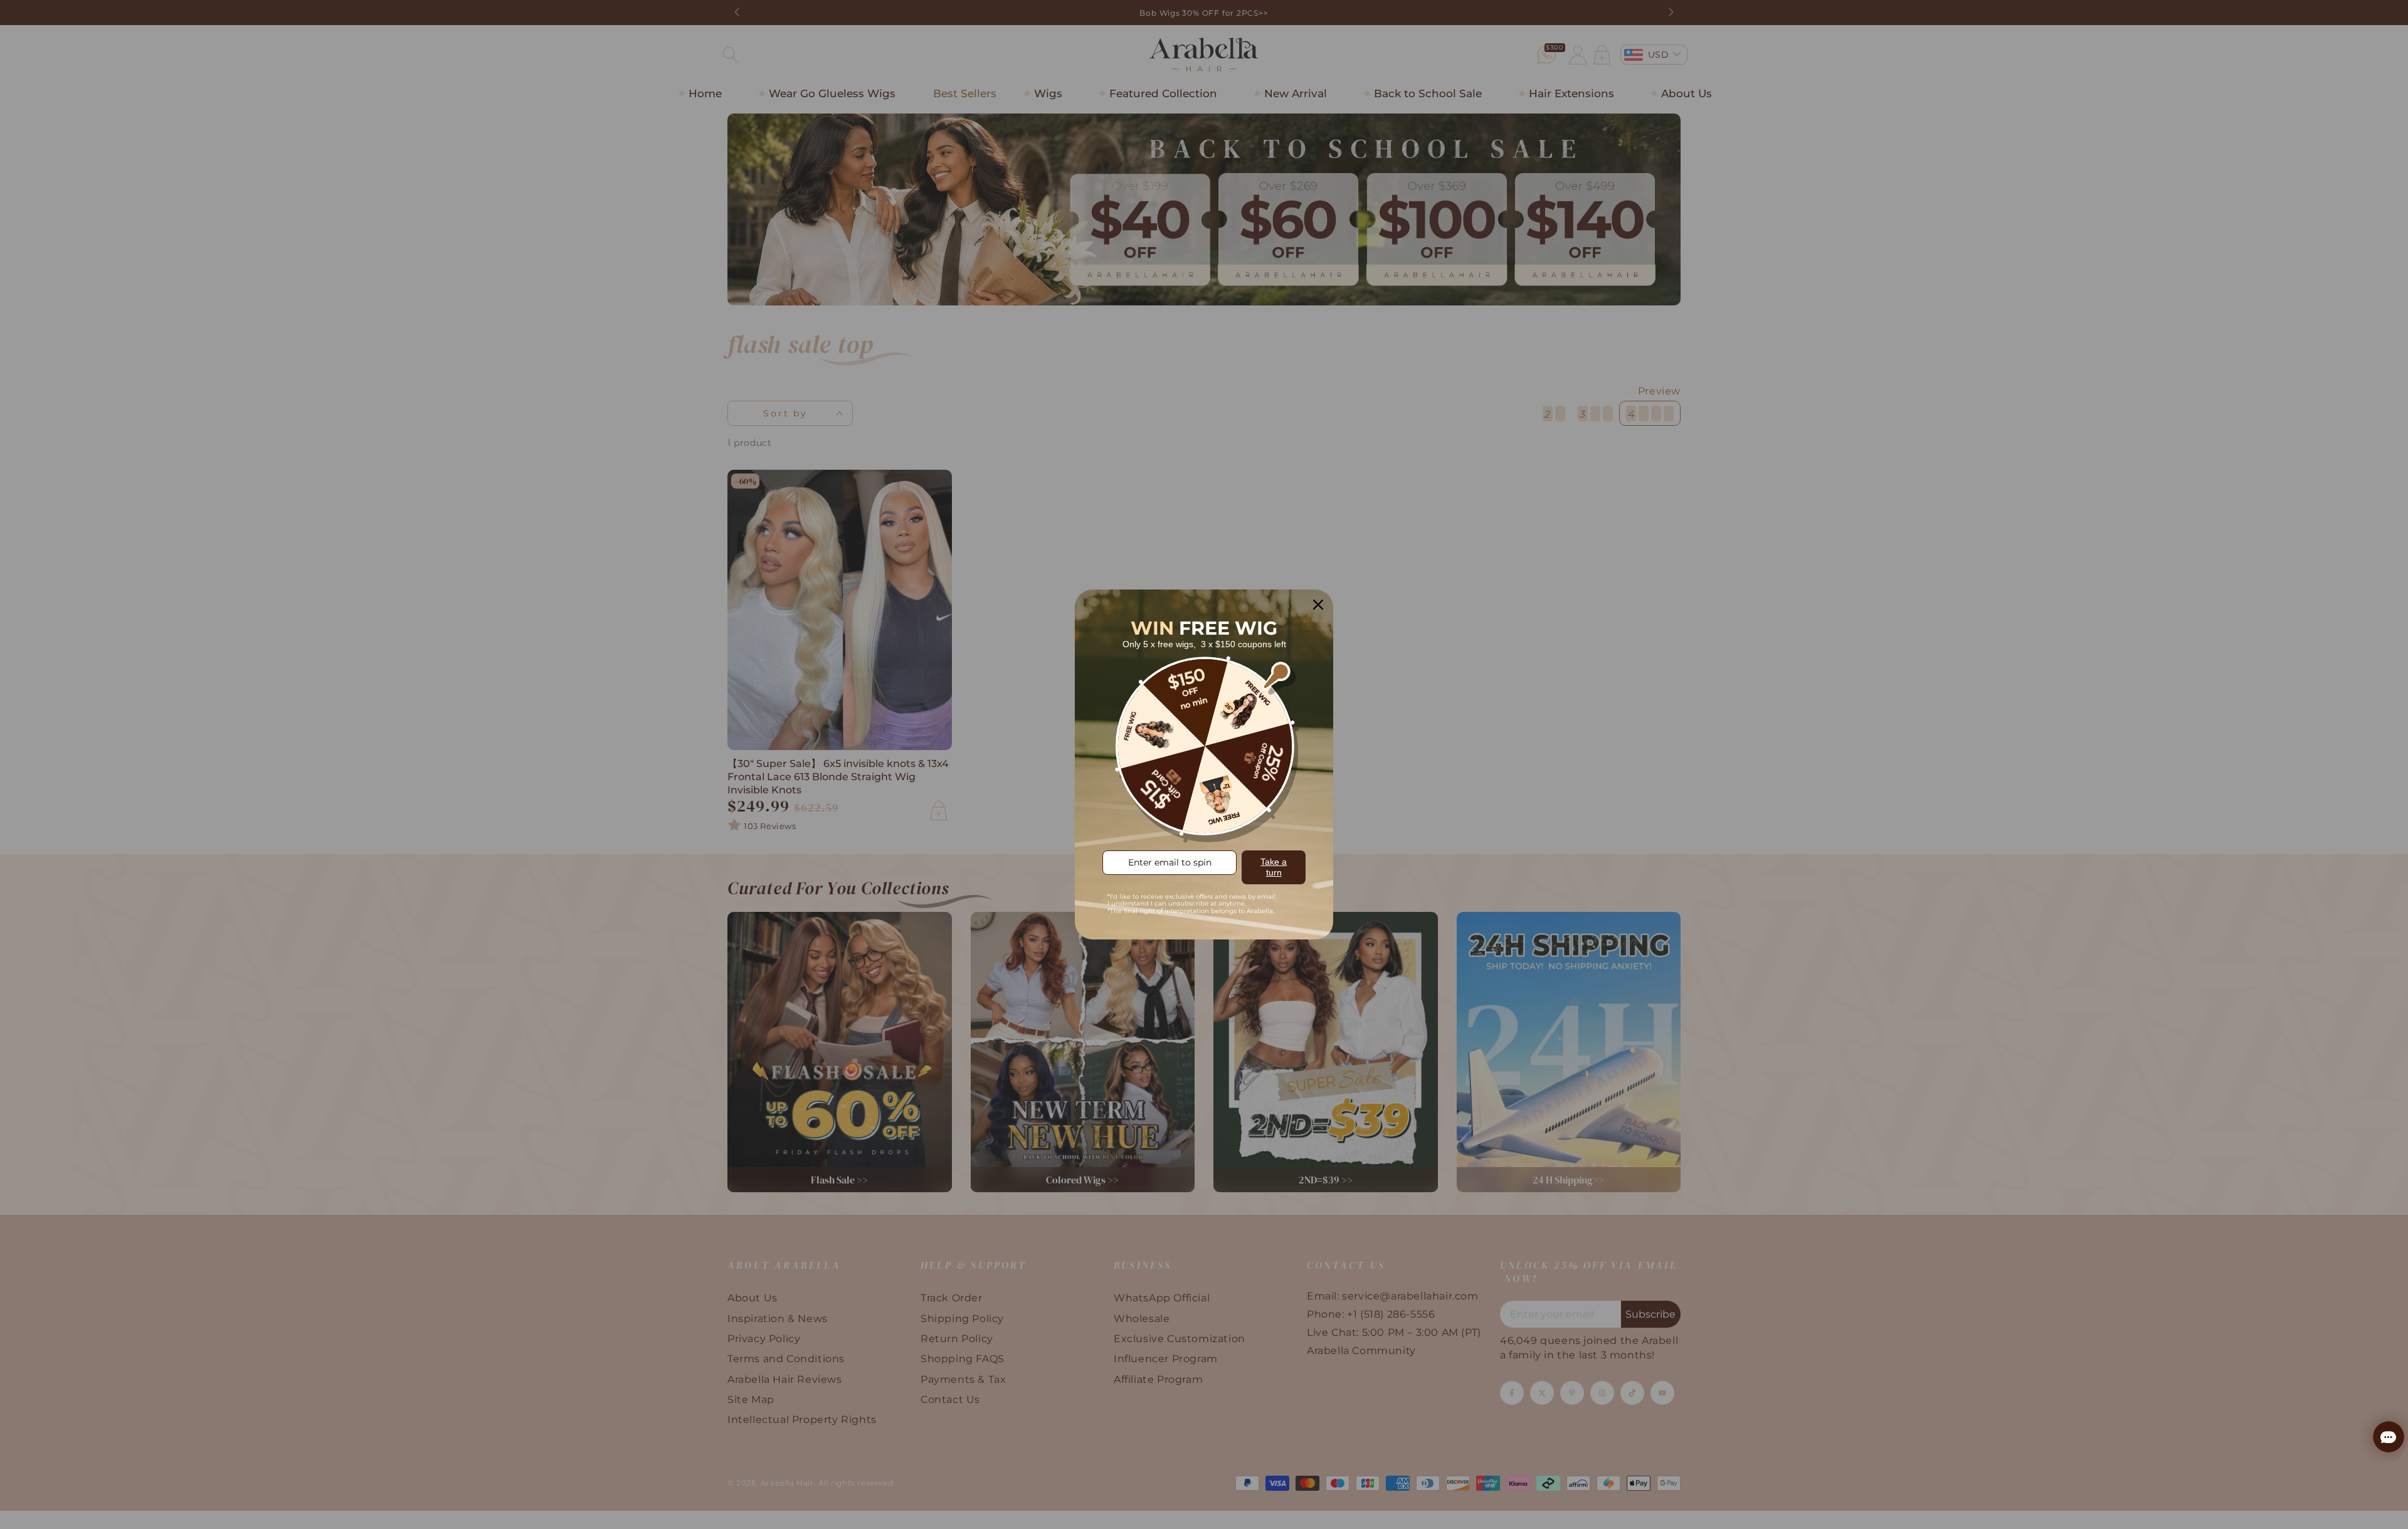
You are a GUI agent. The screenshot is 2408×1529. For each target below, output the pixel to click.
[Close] (1318, 605)
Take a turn (1274, 867)
